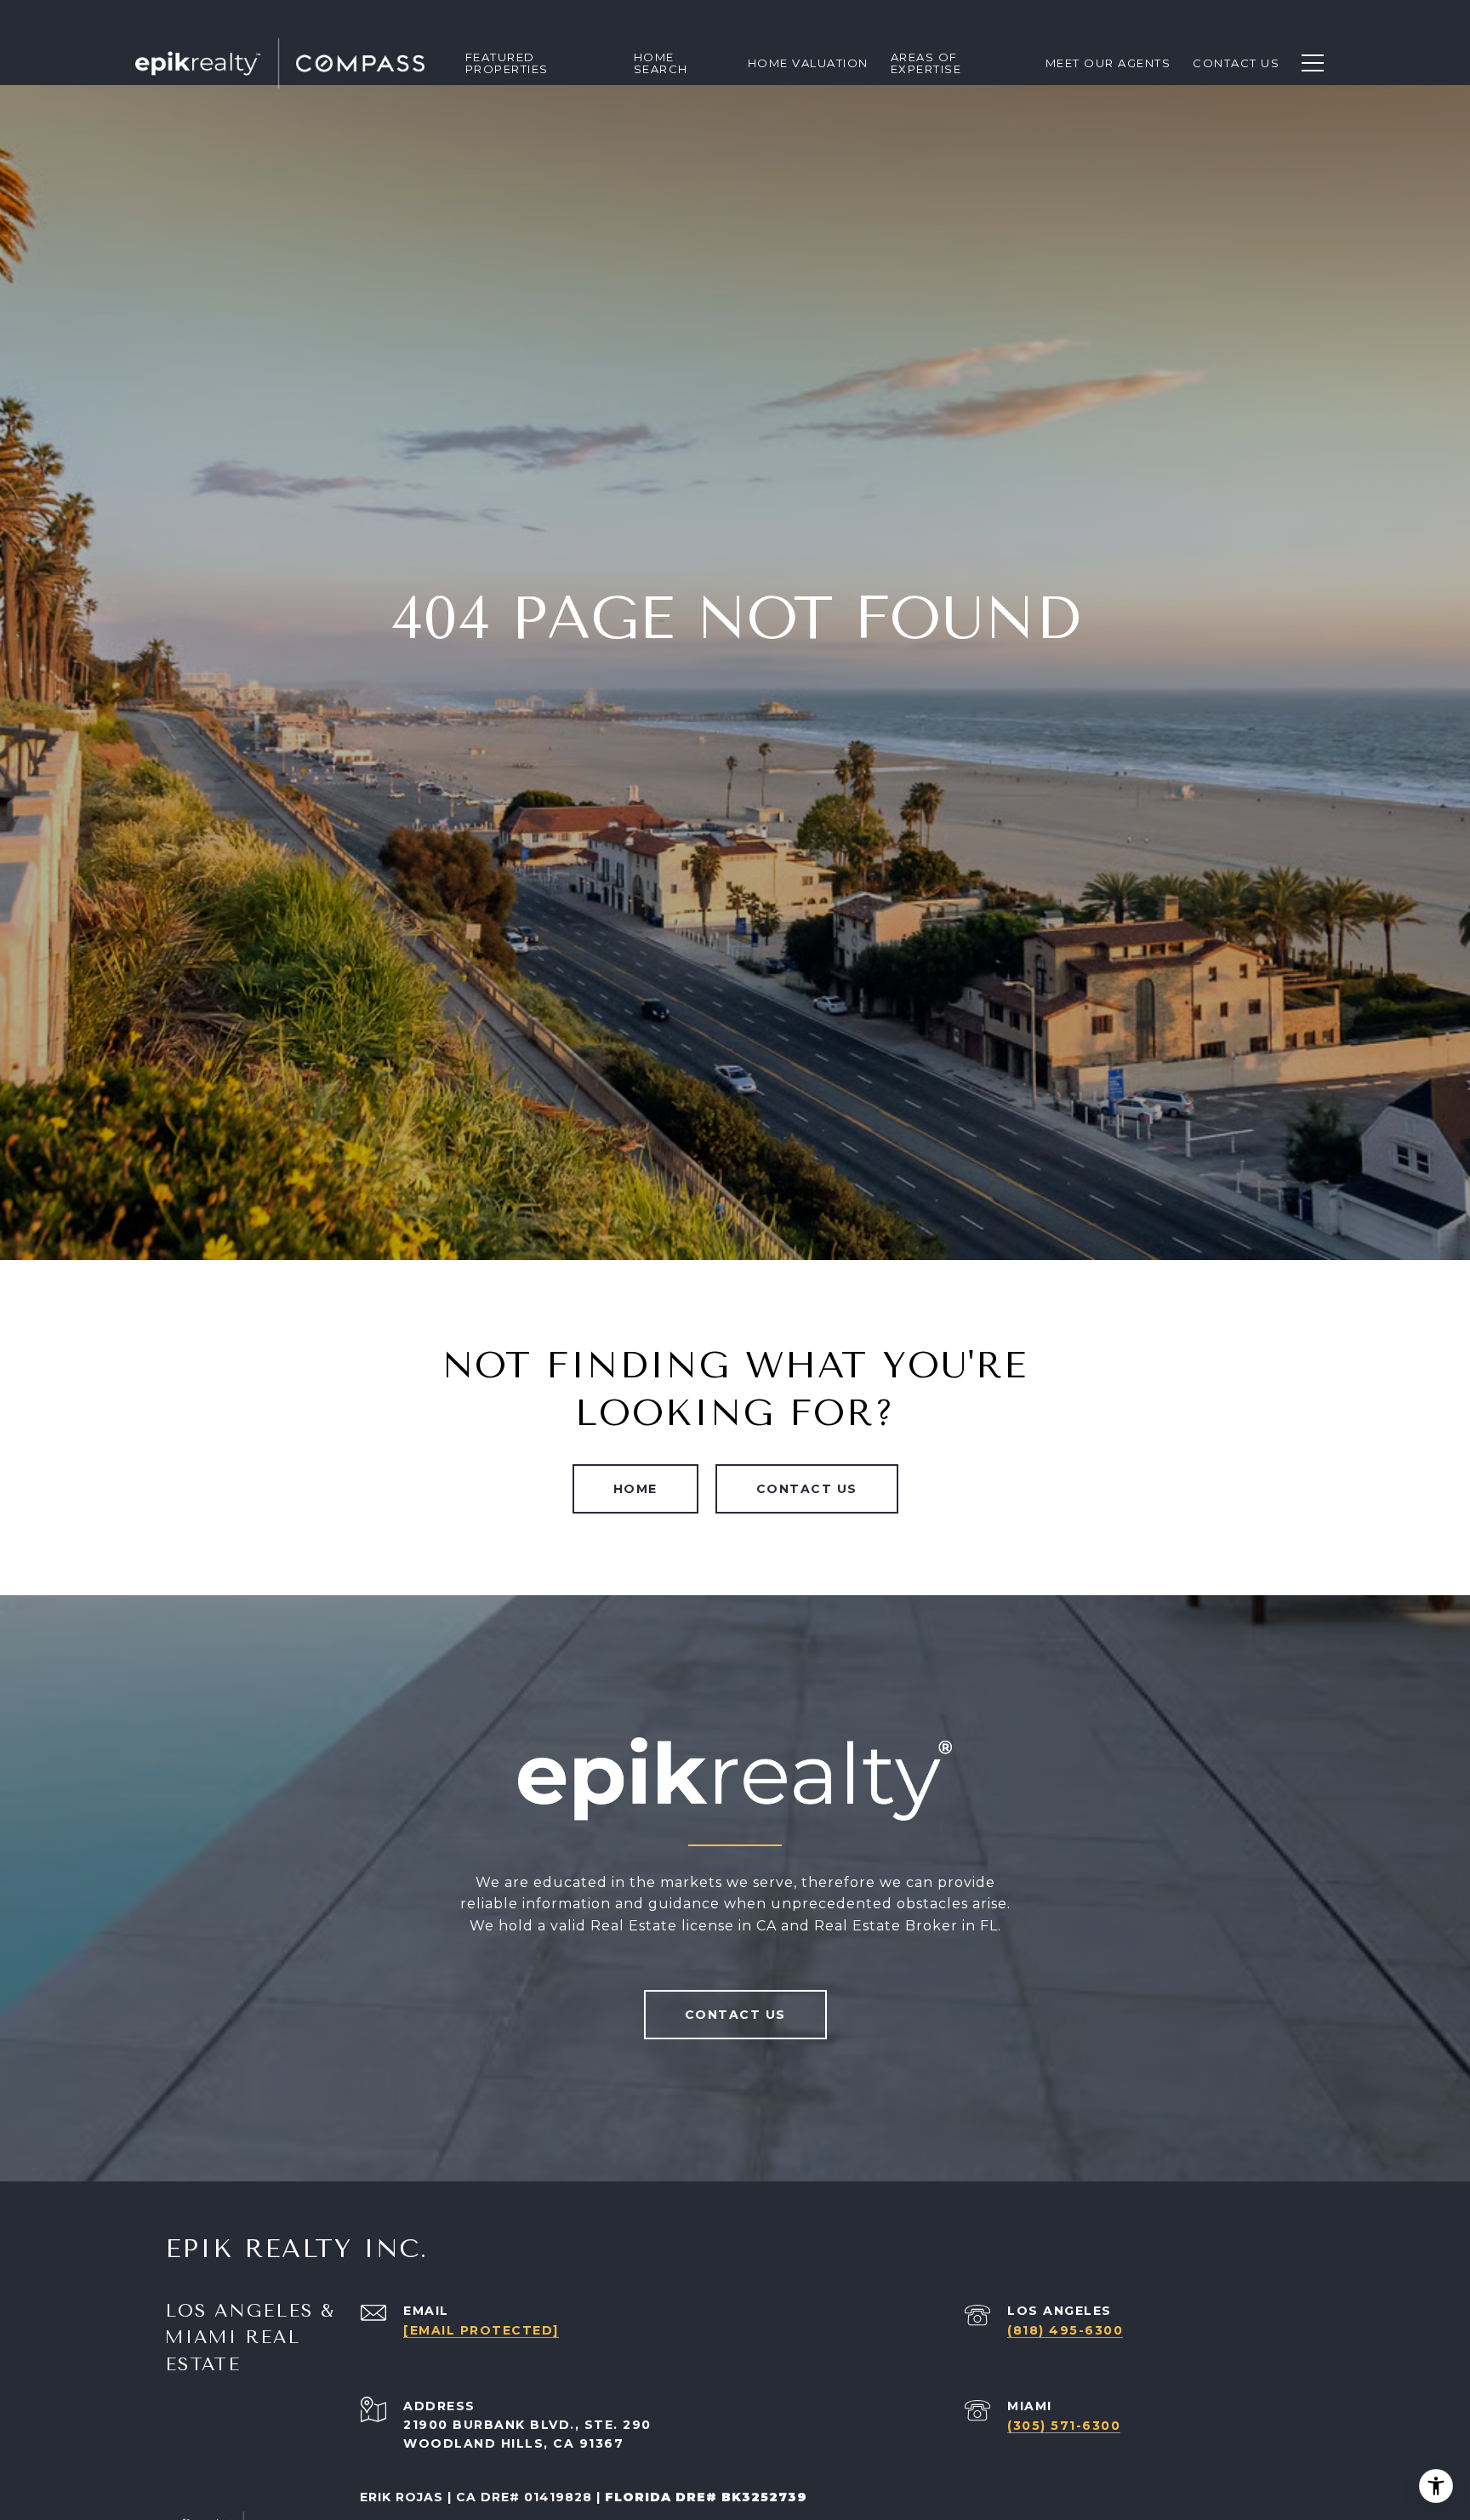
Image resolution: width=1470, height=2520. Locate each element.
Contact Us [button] (807, 1489)
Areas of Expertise (926, 63)
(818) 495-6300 (1065, 2330)
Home (635, 1489)
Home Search (661, 63)
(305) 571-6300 (1064, 2426)
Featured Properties (507, 63)
